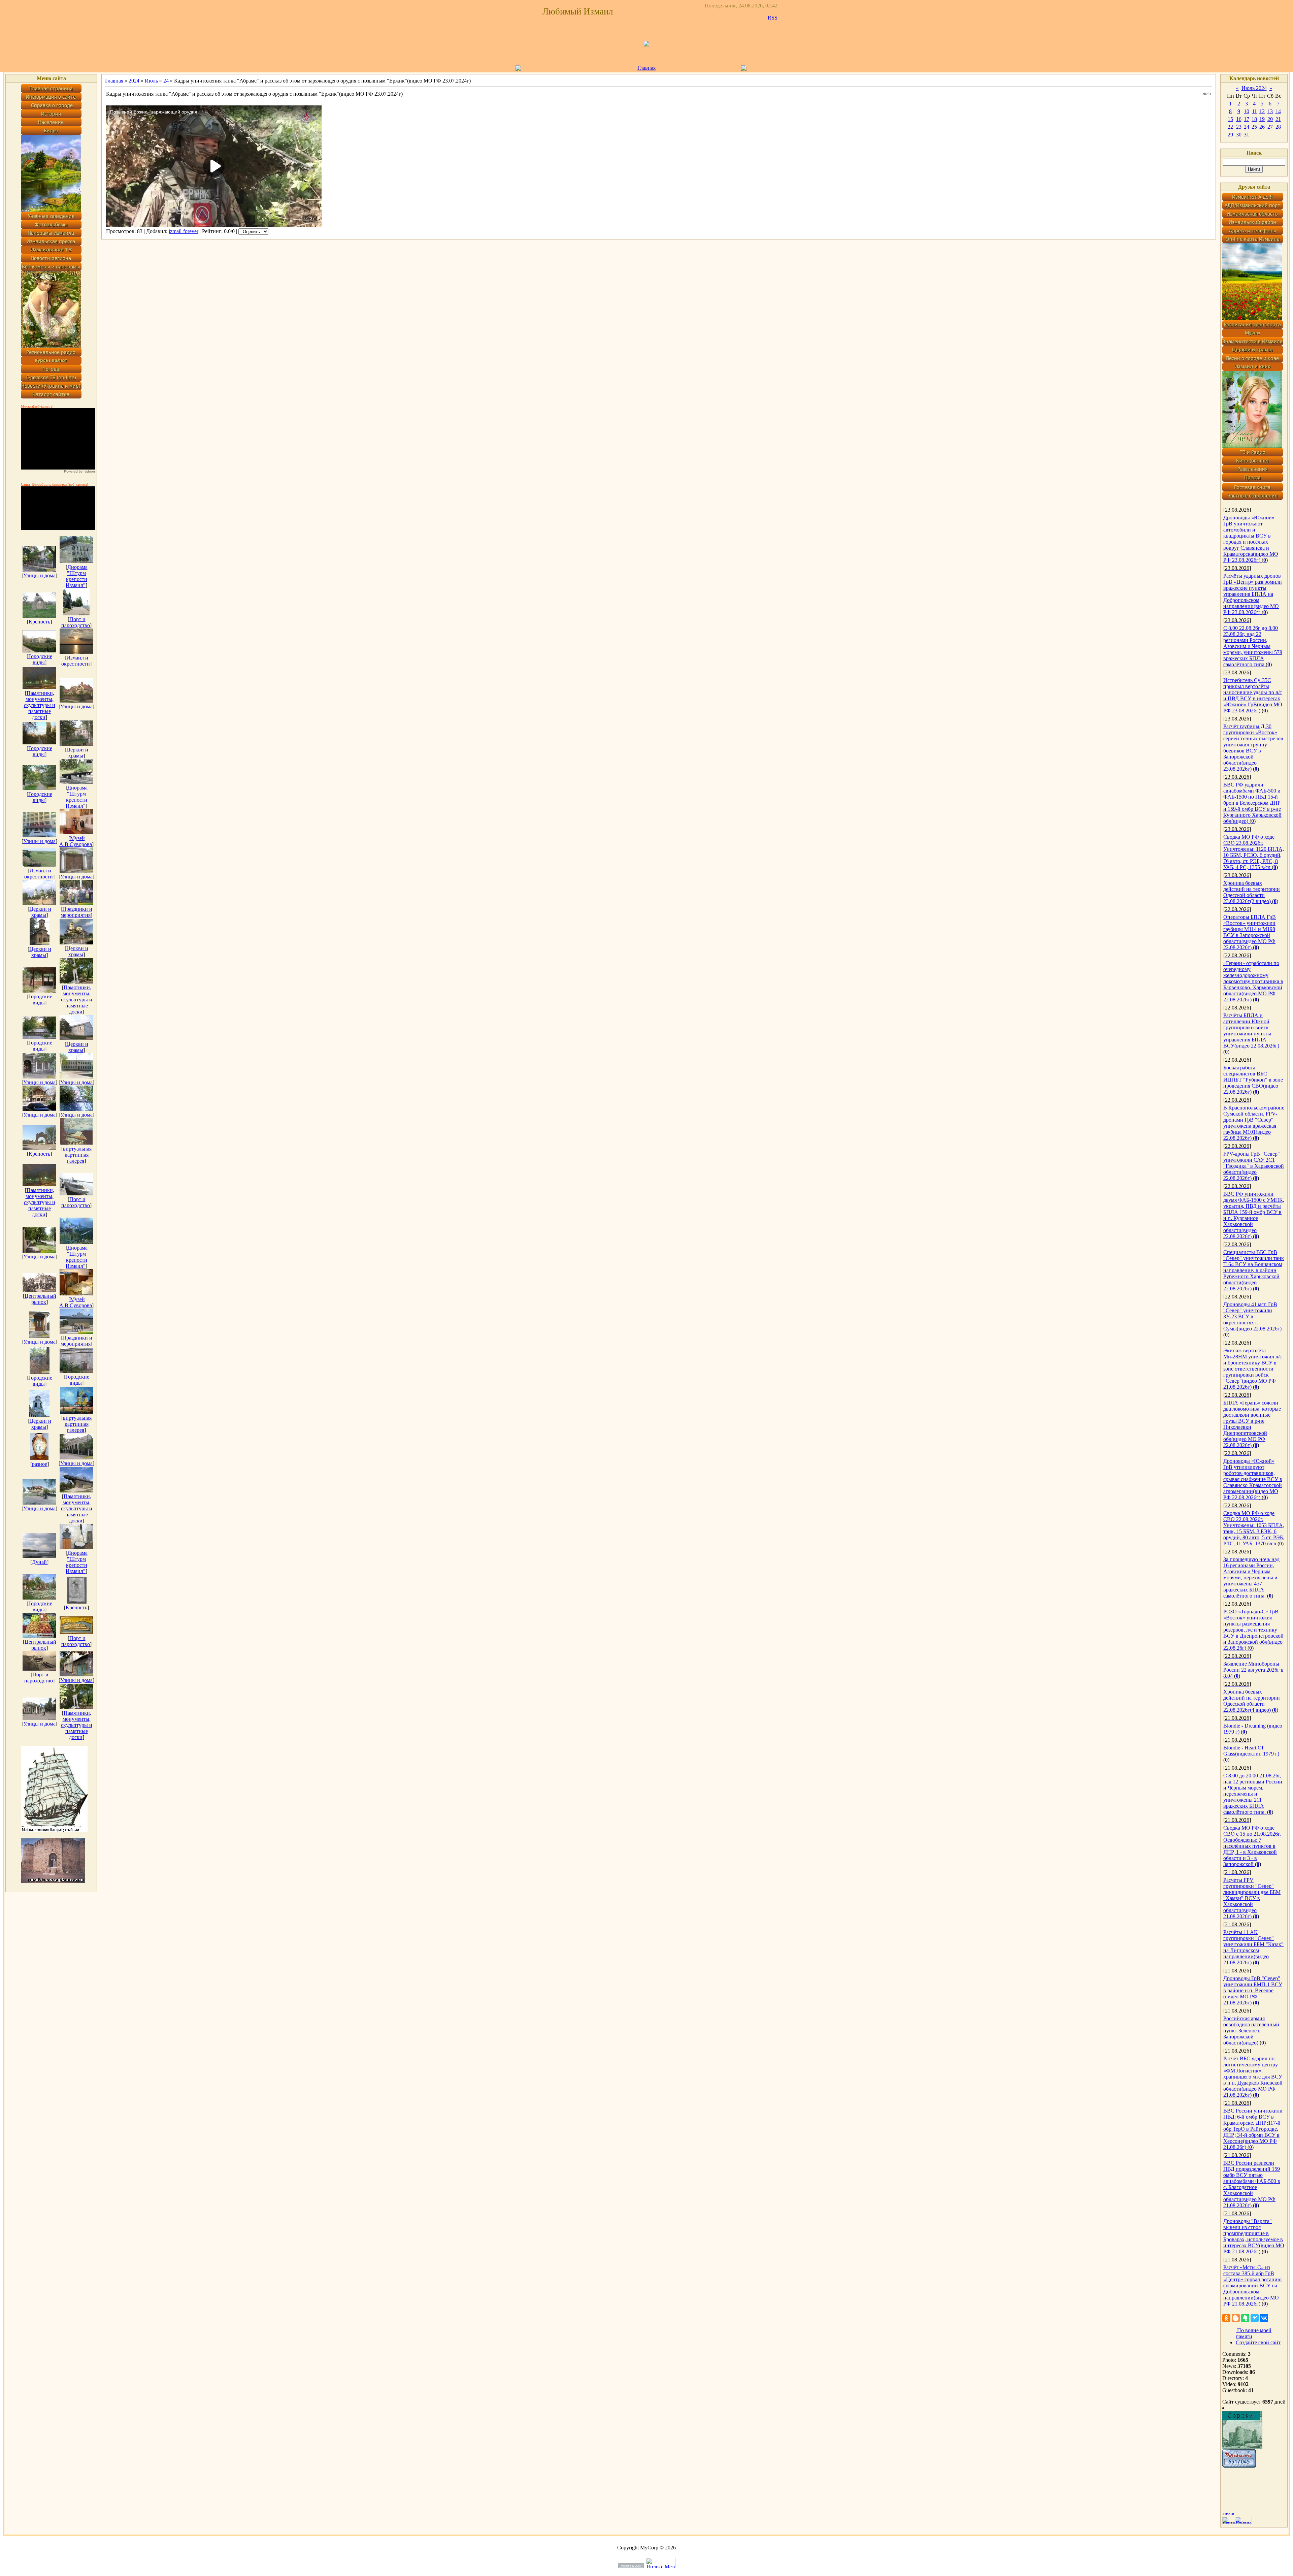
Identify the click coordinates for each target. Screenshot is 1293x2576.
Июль (151, 81)
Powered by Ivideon (79, 471)
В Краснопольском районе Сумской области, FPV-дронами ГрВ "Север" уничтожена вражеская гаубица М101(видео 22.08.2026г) (1254, 1123)
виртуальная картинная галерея (77, 1155)
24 (166, 81)
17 (1247, 119)
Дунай (39, 1562)
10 (1247, 111)
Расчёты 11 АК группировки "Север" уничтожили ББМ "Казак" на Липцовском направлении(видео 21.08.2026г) (1253, 1947)
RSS (773, 18)
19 (1262, 119)
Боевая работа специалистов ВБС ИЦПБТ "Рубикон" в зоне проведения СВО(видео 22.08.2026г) (1253, 1080)
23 (1239, 127)
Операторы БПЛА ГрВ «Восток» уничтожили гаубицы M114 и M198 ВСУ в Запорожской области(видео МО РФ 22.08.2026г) (1250, 932)
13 (1270, 111)
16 (1239, 119)
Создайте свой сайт (1258, 2342)
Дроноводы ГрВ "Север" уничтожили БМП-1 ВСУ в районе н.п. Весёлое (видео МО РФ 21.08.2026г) (1253, 1990)
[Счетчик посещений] (1239, 2466)
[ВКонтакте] (1264, 2318)
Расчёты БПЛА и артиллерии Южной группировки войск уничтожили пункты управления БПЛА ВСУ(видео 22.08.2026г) (1251, 1031)
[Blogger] (1236, 2318)
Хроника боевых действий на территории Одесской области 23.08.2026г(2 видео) (1252, 892)
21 (1278, 119)
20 (1270, 119)
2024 (134, 81)
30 (1239, 135)
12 (1262, 111)
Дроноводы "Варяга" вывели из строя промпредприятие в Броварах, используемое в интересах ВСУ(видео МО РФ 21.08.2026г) (1254, 2236)
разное (40, 1464)
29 (1230, 135)
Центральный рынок (40, 1299)
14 (1278, 111)
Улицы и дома (39, 575)
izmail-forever (184, 231)
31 (1247, 135)
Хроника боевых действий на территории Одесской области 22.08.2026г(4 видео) (1252, 1701)
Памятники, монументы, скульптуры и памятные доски (40, 705)
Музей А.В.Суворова (76, 841)
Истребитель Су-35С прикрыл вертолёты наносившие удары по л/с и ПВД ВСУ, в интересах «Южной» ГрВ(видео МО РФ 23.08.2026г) (1253, 695)
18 (1254, 119)
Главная (646, 68)
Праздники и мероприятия (76, 912)
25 (1254, 127)
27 (1270, 127)
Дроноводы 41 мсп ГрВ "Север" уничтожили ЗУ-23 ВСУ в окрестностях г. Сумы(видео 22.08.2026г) (1252, 1316)
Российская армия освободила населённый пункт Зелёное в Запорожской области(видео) (1251, 2031)
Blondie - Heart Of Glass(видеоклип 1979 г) (1251, 1751)
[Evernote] (1245, 2318)
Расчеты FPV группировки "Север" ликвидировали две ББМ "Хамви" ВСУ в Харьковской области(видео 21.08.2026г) (1252, 1898)
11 (1254, 111)
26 (1262, 127)
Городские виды (40, 659)
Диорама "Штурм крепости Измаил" (77, 576)
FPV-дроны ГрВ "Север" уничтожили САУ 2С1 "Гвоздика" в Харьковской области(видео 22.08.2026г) (1254, 1166)
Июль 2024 (1254, 88)
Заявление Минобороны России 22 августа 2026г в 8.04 (1253, 1670)
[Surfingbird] (1255, 2318)
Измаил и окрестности (76, 661)
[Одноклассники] (1226, 2318)
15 (1230, 119)
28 (1278, 127)
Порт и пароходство (76, 622)
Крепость (39, 622)
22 (1230, 127)
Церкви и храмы (77, 753)
